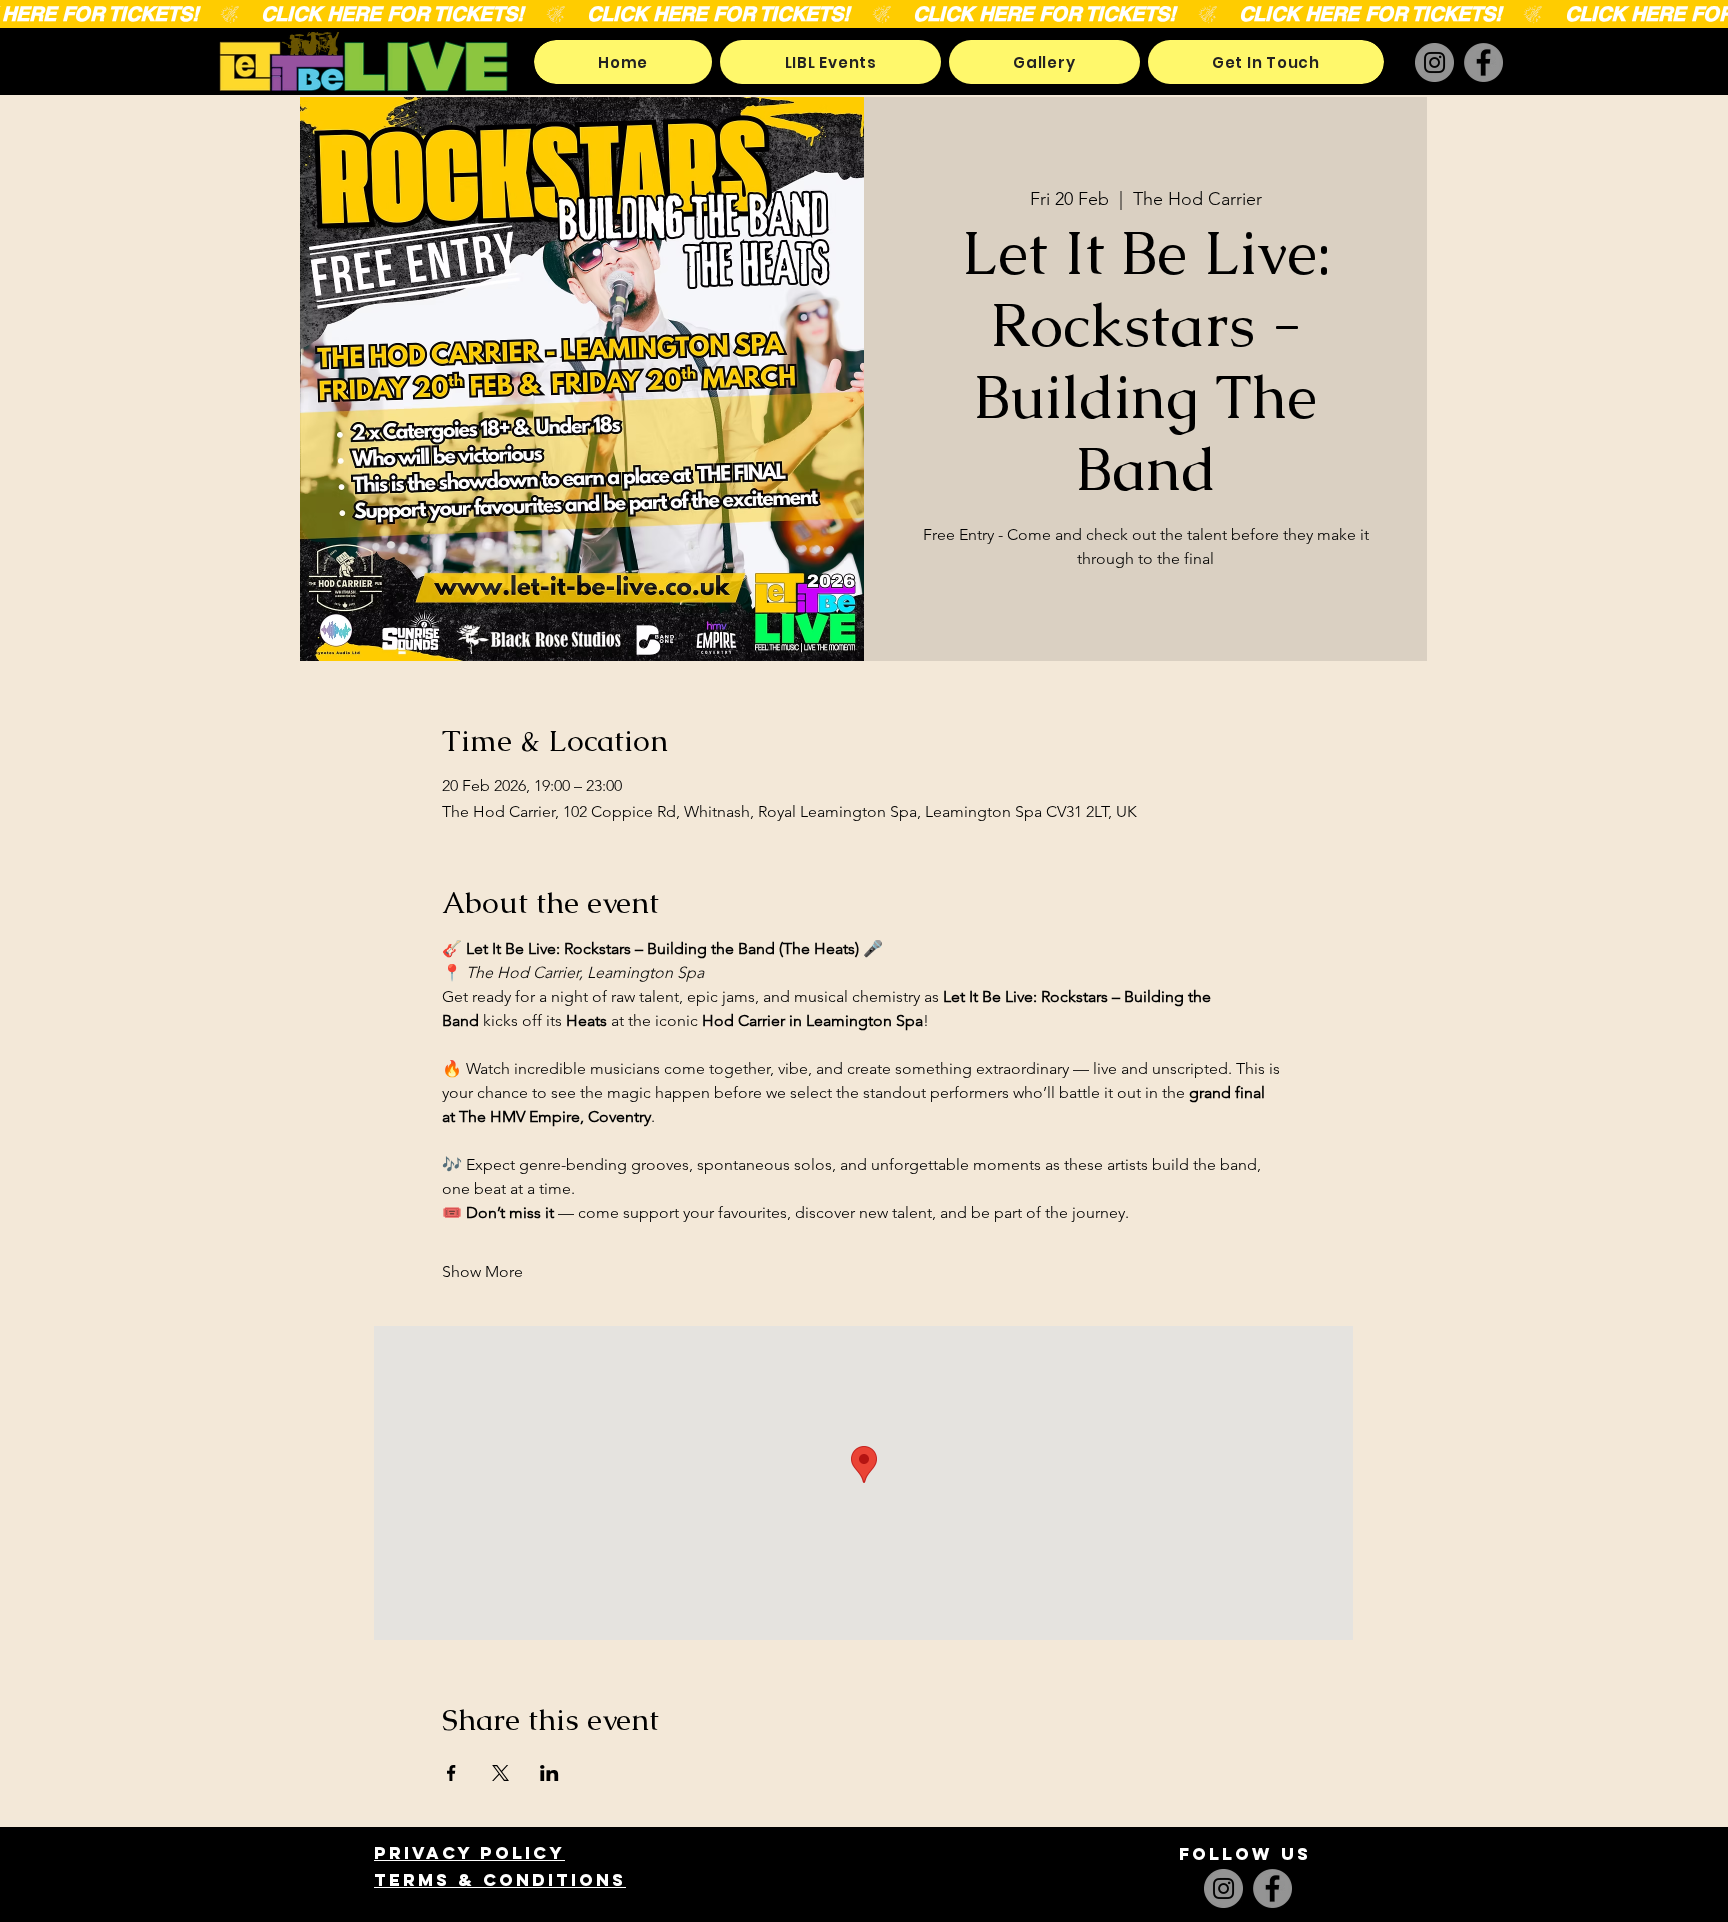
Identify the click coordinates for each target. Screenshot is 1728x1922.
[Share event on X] (500, 1773)
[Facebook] (1483, 62)
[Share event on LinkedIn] (549, 1773)
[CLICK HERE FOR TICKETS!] (864, 14)
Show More (482, 1271)
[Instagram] (1434, 62)
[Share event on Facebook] (451, 1773)
